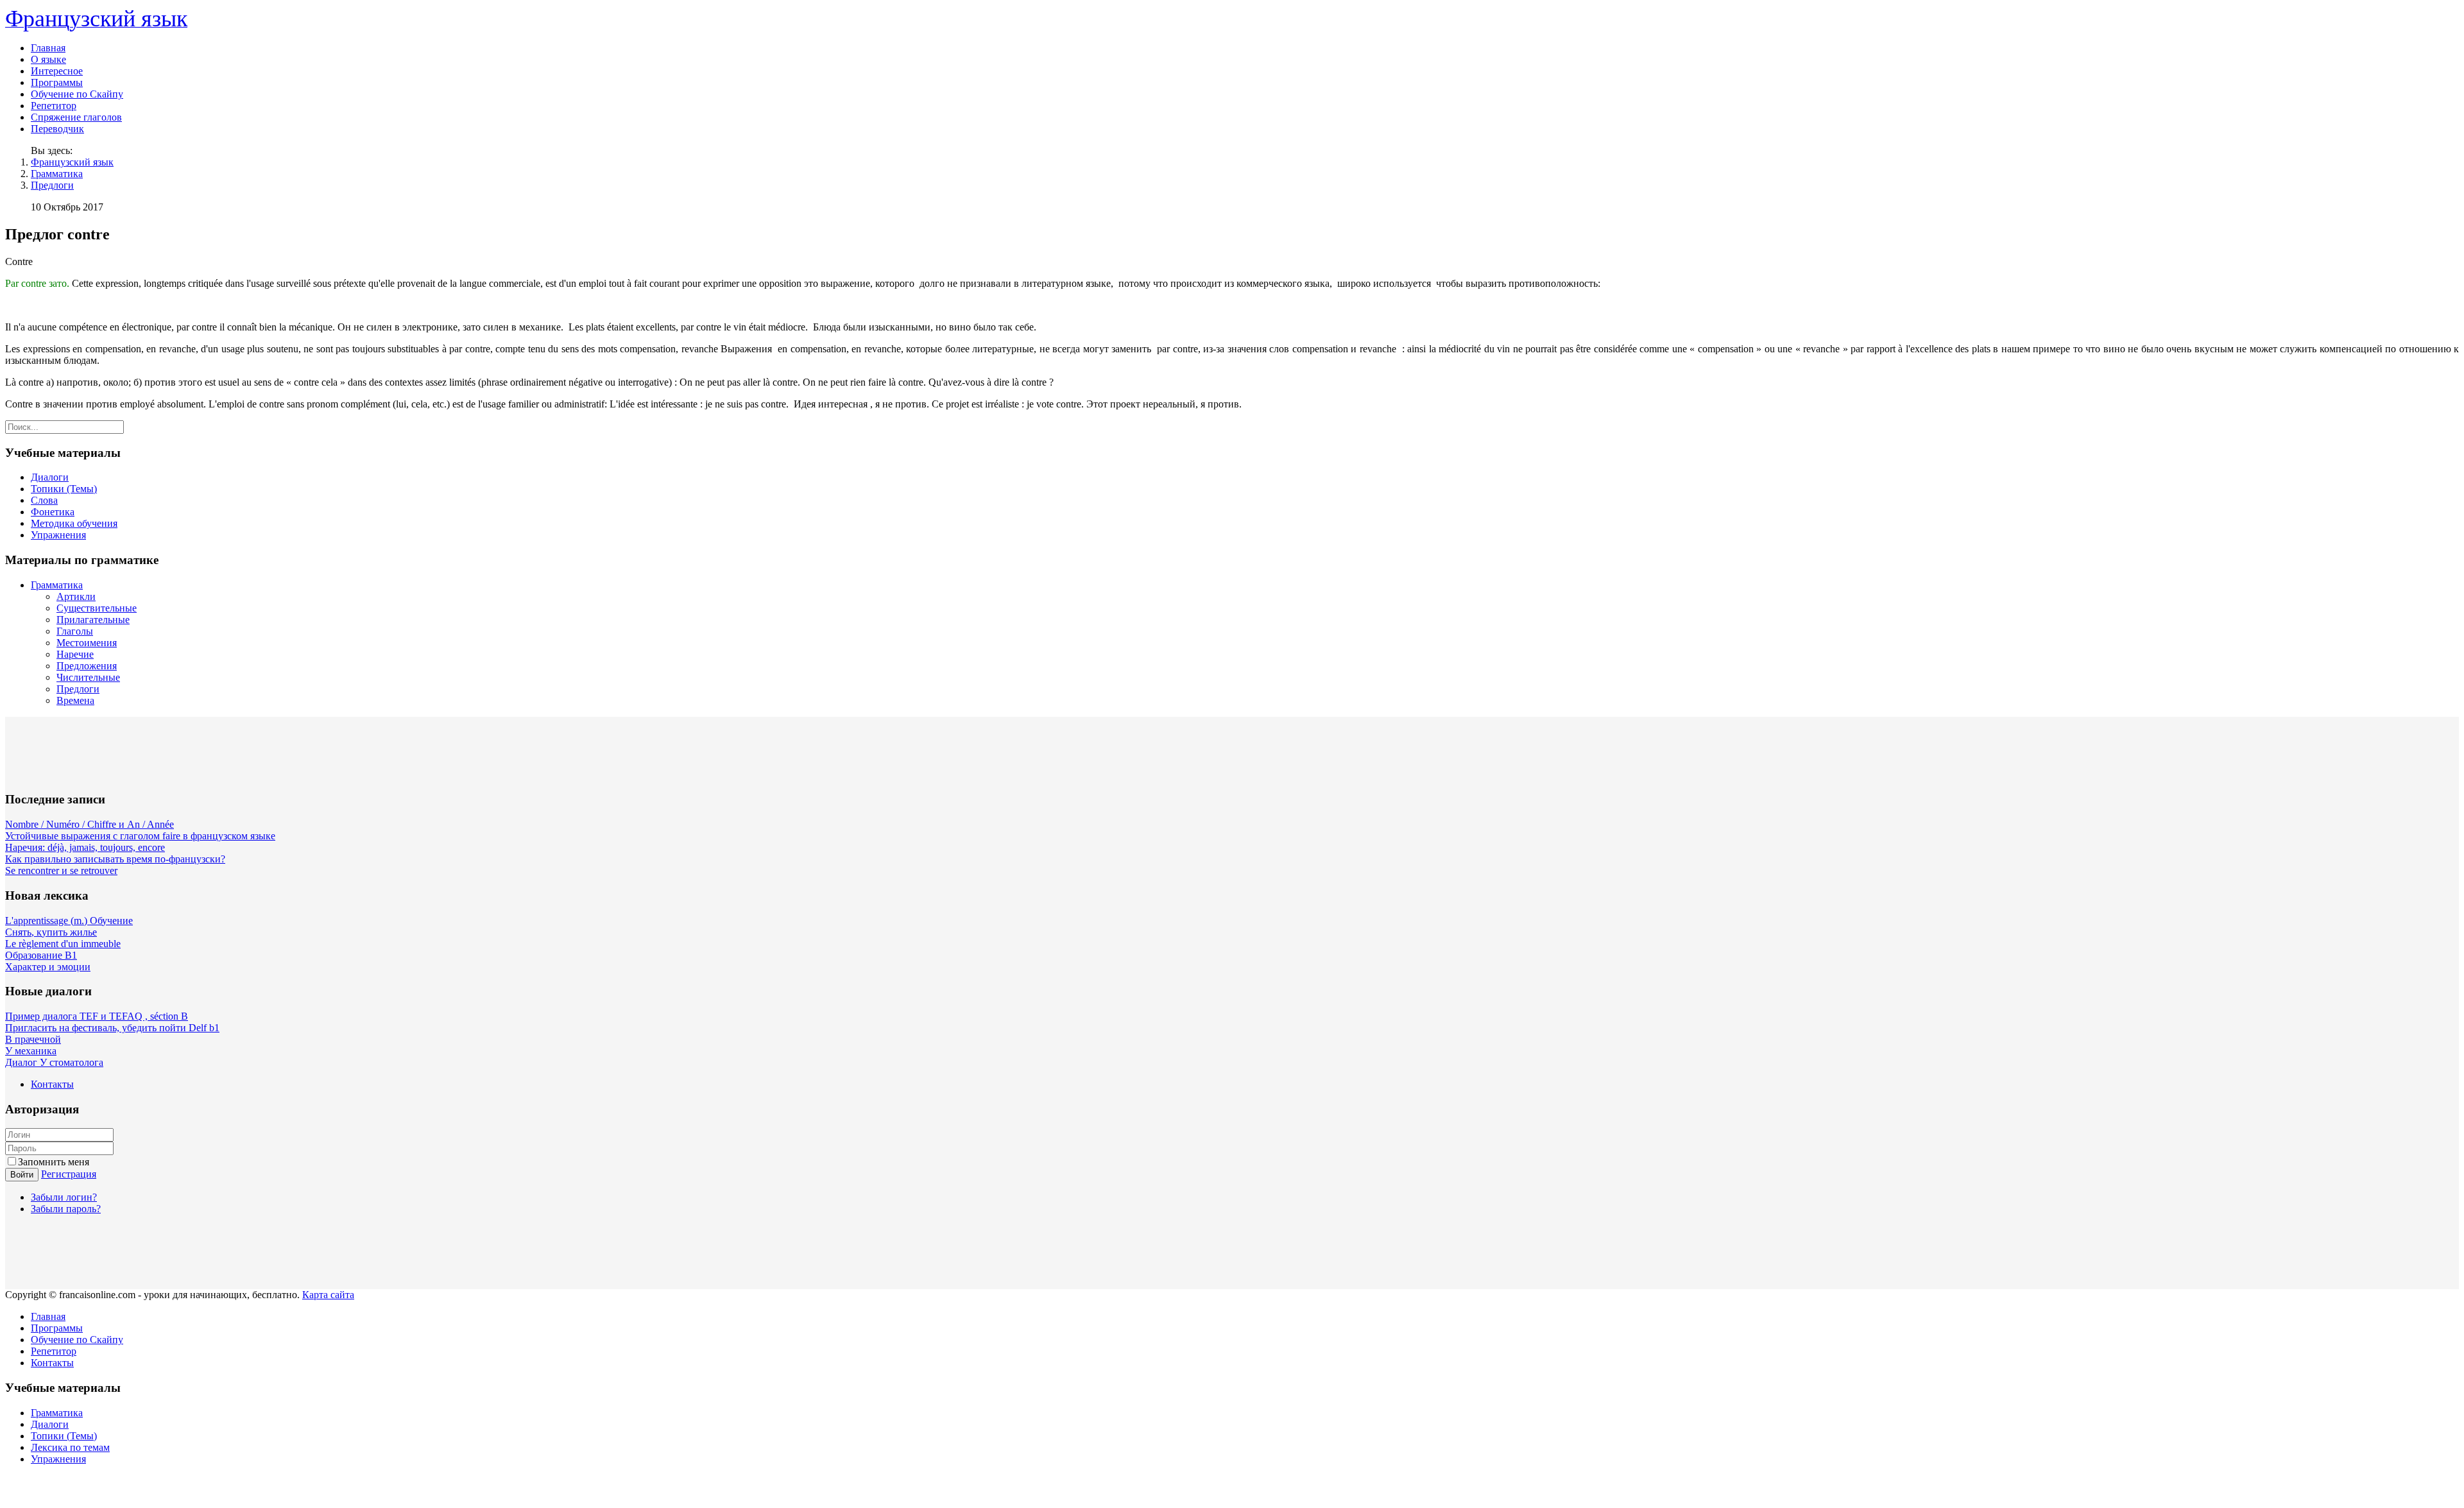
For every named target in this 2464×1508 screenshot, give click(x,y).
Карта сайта (328, 1295)
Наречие (75, 654)
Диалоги (50, 477)
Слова (44, 500)
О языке (48, 59)
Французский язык (72, 162)
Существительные (97, 608)
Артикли (76, 596)
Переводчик (57, 129)
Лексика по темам (70, 1447)
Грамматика (57, 174)
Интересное (57, 71)
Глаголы (75, 631)
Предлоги (52, 185)
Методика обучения (74, 523)
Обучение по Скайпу (77, 94)
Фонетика (53, 512)
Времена (75, 700)
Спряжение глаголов (76, 117)
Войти (22, 1175)
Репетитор (54, 106)
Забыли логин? (64, 1197)
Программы (57, 82)
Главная (48, 48)
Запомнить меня (54, 1162)
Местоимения (87, 643)
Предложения (87, 666)
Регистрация (69, 1174)
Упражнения (58, 535)
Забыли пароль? (66, 1209)
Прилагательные (93, 620)
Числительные (88, 677)
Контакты (52, 1084)
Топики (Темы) (64, 489)
